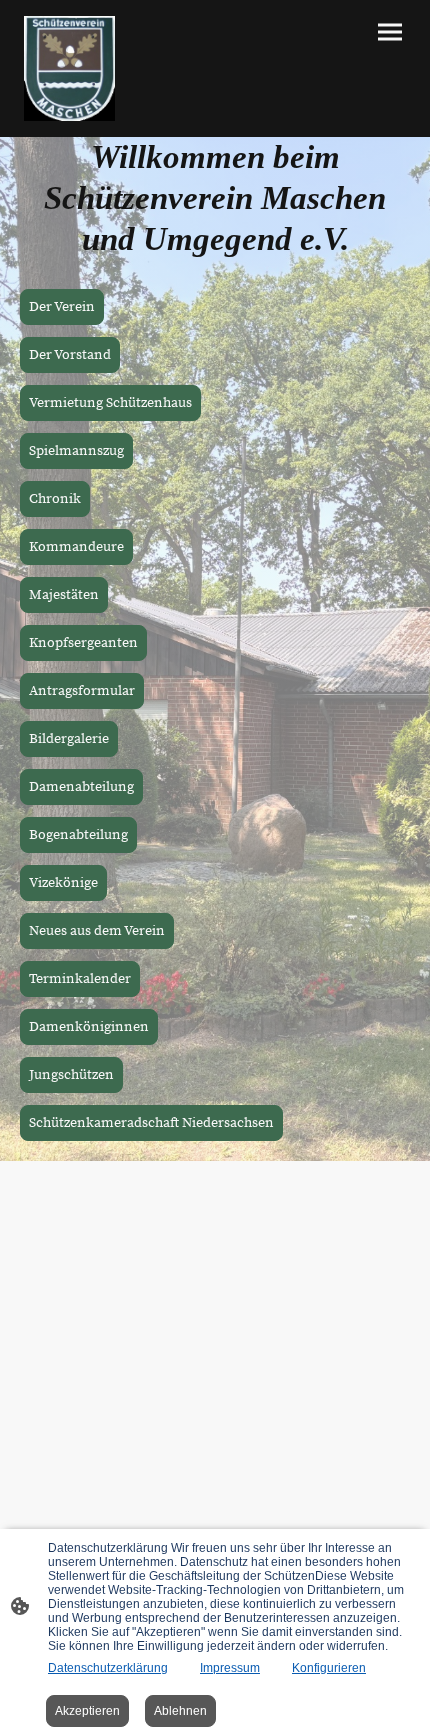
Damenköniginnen (89, 1027)
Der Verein (62, 307)
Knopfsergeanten (83, 643)
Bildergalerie (69, 739)
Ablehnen (180, 1711)
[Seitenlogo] (69, 68)
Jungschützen (71, 1075)
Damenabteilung (81, 787)
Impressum (230, 1668)
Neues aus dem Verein (97, 931)
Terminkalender (80, 979)
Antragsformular (82, 691)
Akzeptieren (87, 1711)
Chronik (55, 499)
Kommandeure (76, 547)
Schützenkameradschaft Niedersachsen (151, 1123)
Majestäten (64, 595)
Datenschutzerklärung (108, 1668)
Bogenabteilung (78, 835)
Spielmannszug (76, 451)
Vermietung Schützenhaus (110, 403)
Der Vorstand (70, 355)
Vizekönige (63, 883)
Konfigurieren (329, 1668)
